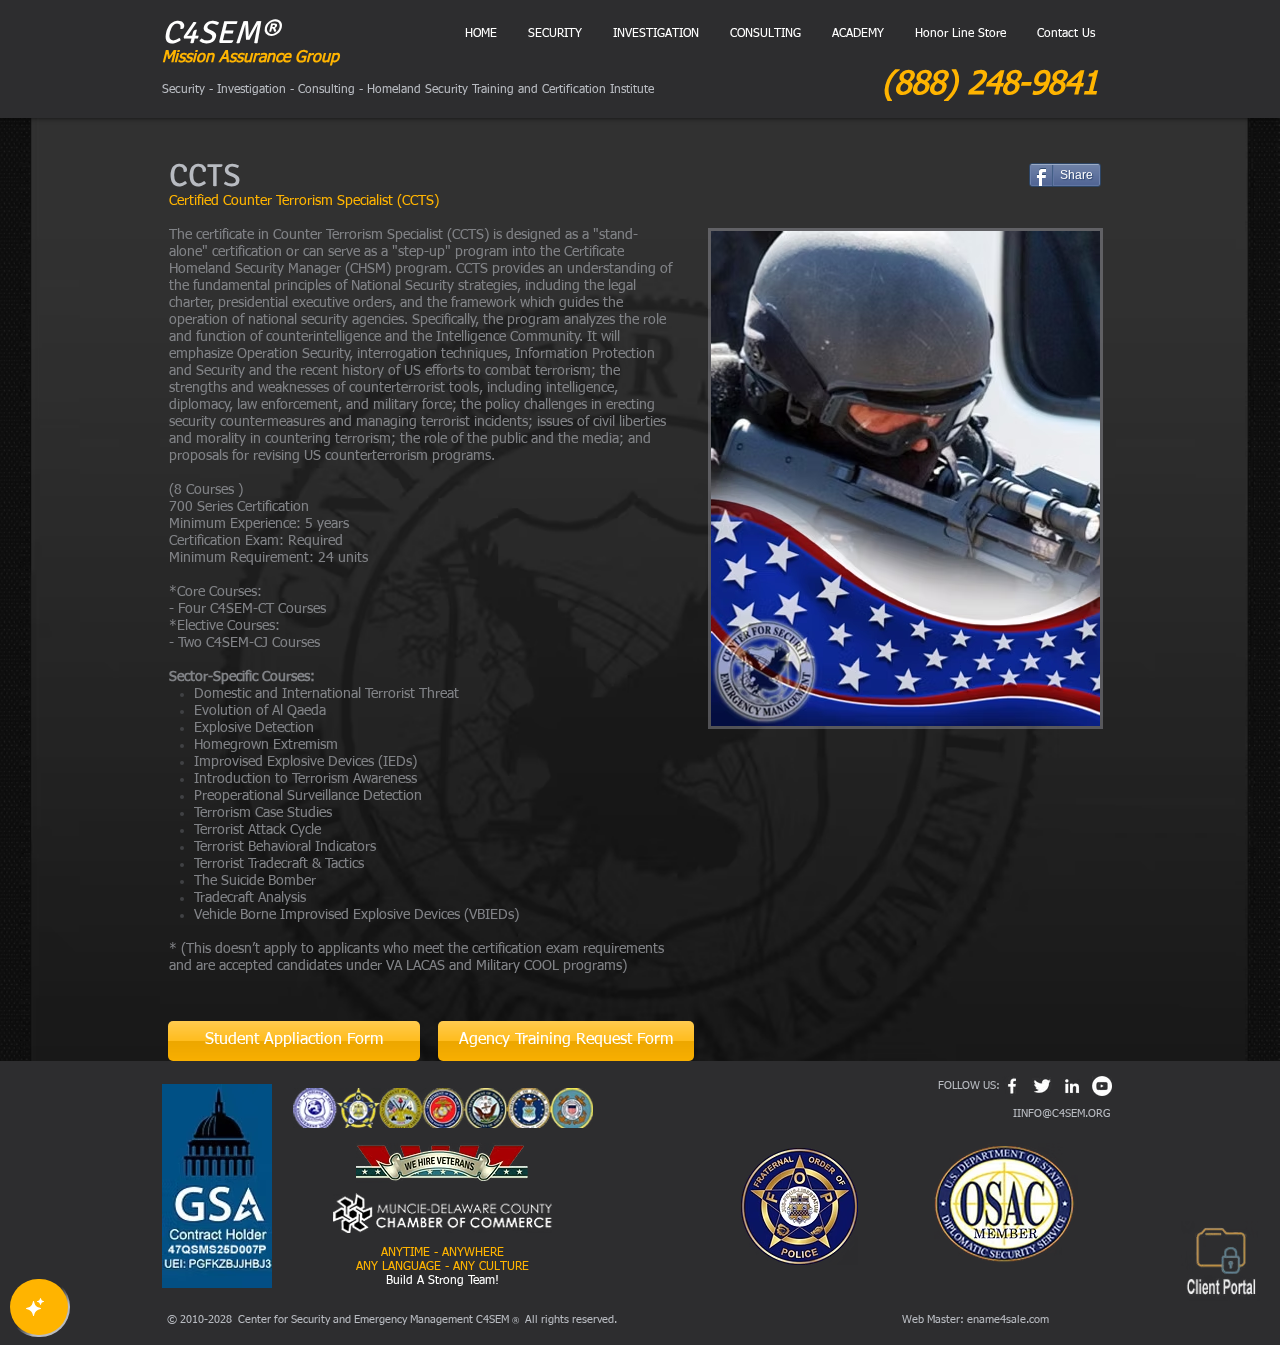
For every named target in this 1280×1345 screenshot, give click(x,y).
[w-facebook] (1012, 1086)
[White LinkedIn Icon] (1072, 1086)
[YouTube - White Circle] (1102, 1086)
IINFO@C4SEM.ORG (1061, 1113)
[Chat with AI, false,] (39, 1307)
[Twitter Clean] (1042, 1086)
